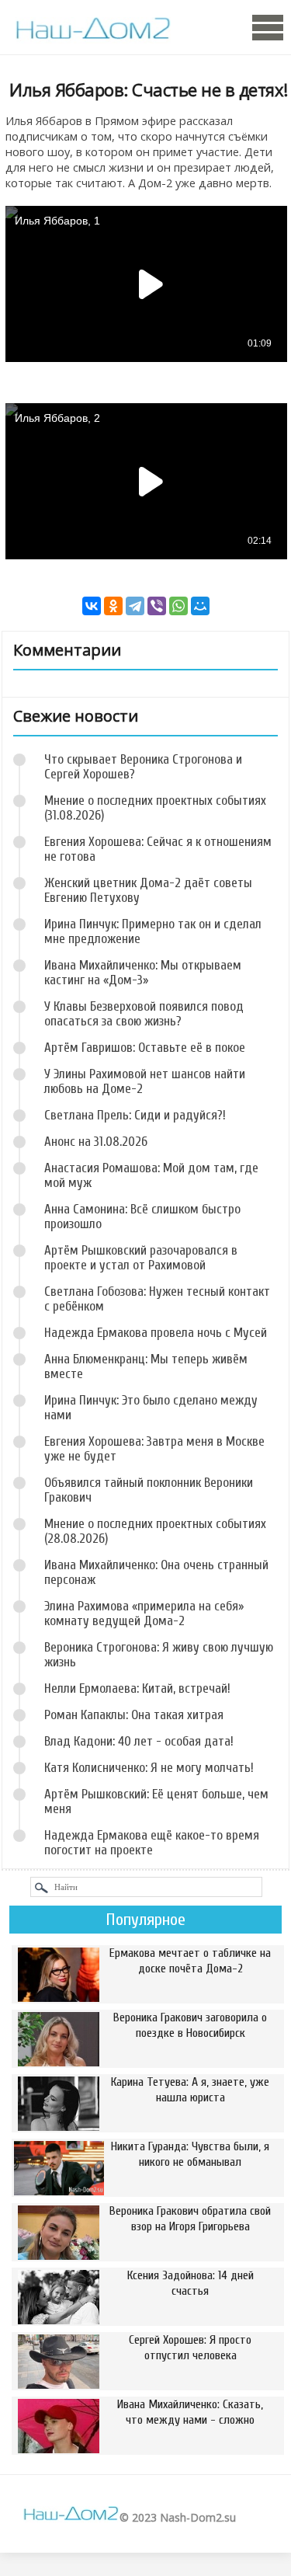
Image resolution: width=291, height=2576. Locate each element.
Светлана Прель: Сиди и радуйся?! (135, 1115)
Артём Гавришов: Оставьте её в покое (145, 1048)
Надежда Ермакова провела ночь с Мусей (156, 1333)
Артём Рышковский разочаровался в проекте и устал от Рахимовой (141, 1258)
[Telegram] (135, 606)
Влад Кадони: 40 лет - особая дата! (139, 1741)
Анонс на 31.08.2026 (96, 1142)
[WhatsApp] (178, 606)
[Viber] (157, 606)
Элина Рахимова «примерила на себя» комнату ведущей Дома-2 (144, 1613)
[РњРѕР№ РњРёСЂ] (200, 606)
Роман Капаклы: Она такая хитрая (134, 1715)
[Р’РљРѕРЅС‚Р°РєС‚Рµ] (92, 606)
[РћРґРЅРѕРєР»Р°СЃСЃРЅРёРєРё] (113, 606)
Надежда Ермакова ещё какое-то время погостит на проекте (152, 1843)
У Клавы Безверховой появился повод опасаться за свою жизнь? (144, 1014)
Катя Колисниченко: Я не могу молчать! (149, 1768)
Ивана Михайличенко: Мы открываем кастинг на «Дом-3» (143, 973)
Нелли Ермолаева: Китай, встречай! (137, 1688)
